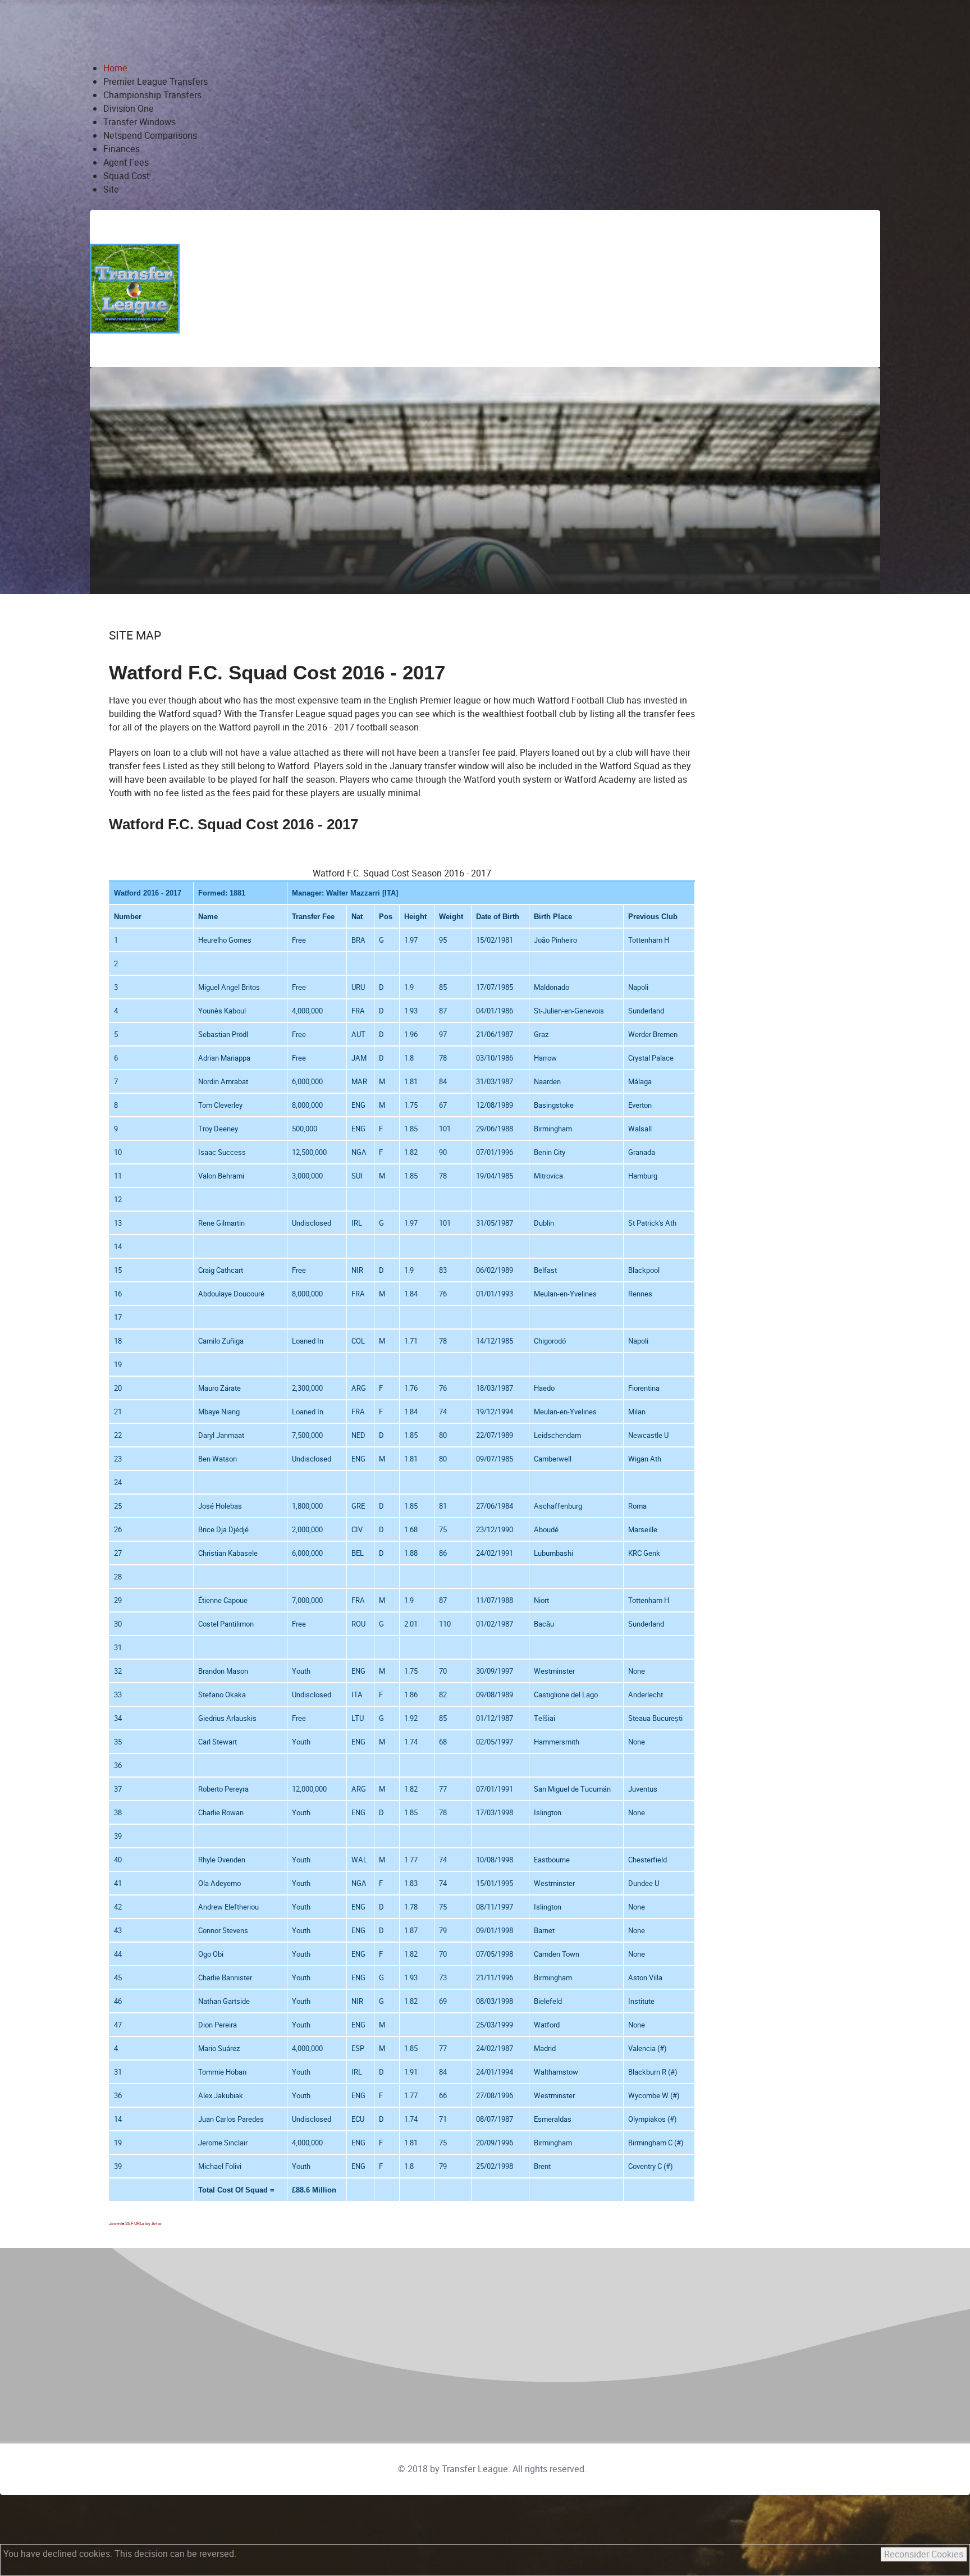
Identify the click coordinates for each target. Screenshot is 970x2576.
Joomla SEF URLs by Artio (135, 2224)
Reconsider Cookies (924, 2554)
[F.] (135, 288)
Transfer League (475, 2469)
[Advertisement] (560, 289)
